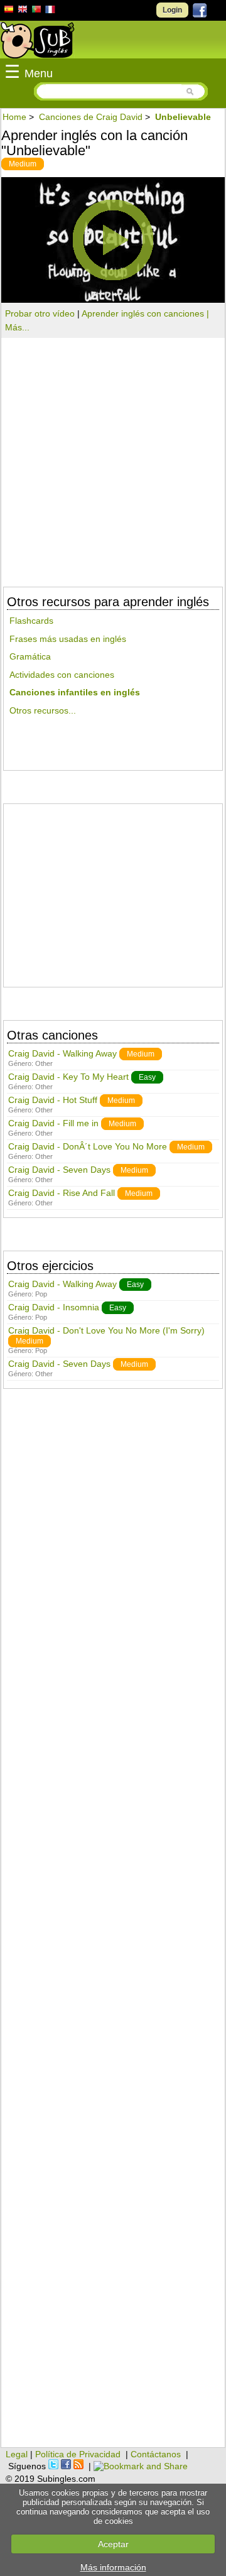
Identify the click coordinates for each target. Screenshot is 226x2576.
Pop (41, 1294)
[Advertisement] (113, 890)
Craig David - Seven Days (59, 1170)
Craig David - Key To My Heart (68, 1077)
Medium (23, 164)
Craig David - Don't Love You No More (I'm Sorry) (106, 1330)
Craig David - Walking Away (62, 1053)
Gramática (30, 656)
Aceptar (113, 2544)
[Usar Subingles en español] (9, 11)
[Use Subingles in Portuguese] (36, 11)
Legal (17, 2454)
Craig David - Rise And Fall (62, 1193)
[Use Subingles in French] (50, 11)
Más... (17, 327)
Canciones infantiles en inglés (75, 692)
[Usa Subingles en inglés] (23, 11)
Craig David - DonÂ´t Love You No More (88, 1146)
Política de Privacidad (78, 2454)
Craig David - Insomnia (54, 1307)
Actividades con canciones (62, 675)
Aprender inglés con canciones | (145, 313)
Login (172, 10)
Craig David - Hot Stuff (53, 1100)
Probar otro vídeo (40, 313)
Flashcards (31, 621)
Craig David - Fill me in (53, 1123)
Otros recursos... (43, 710)
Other (44, 1063)
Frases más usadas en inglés (68, 639)
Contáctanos (156, 2454)
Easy (147, 1077)
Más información (113, 2567)
